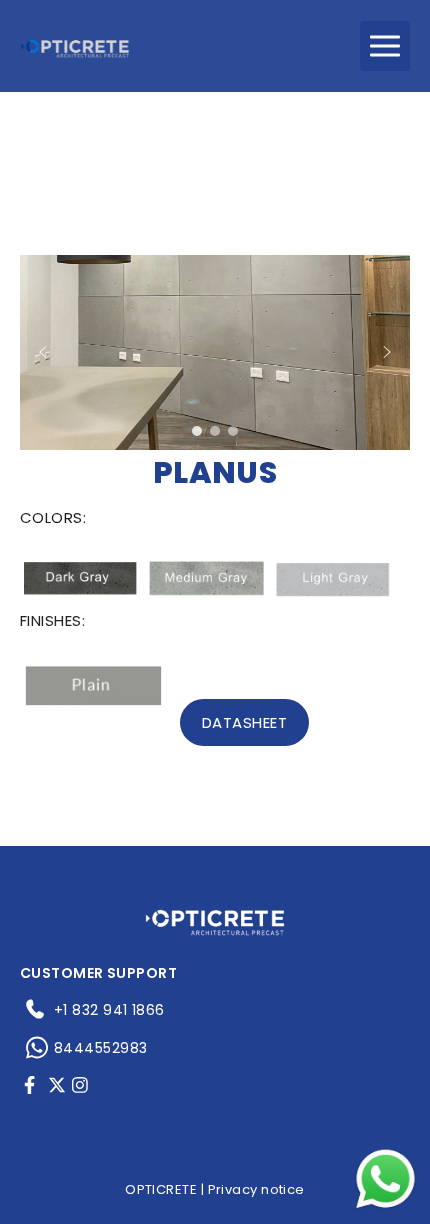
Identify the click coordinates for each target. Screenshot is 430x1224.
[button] (43, 352)
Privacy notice (256, 1189)
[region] (215, 352)
